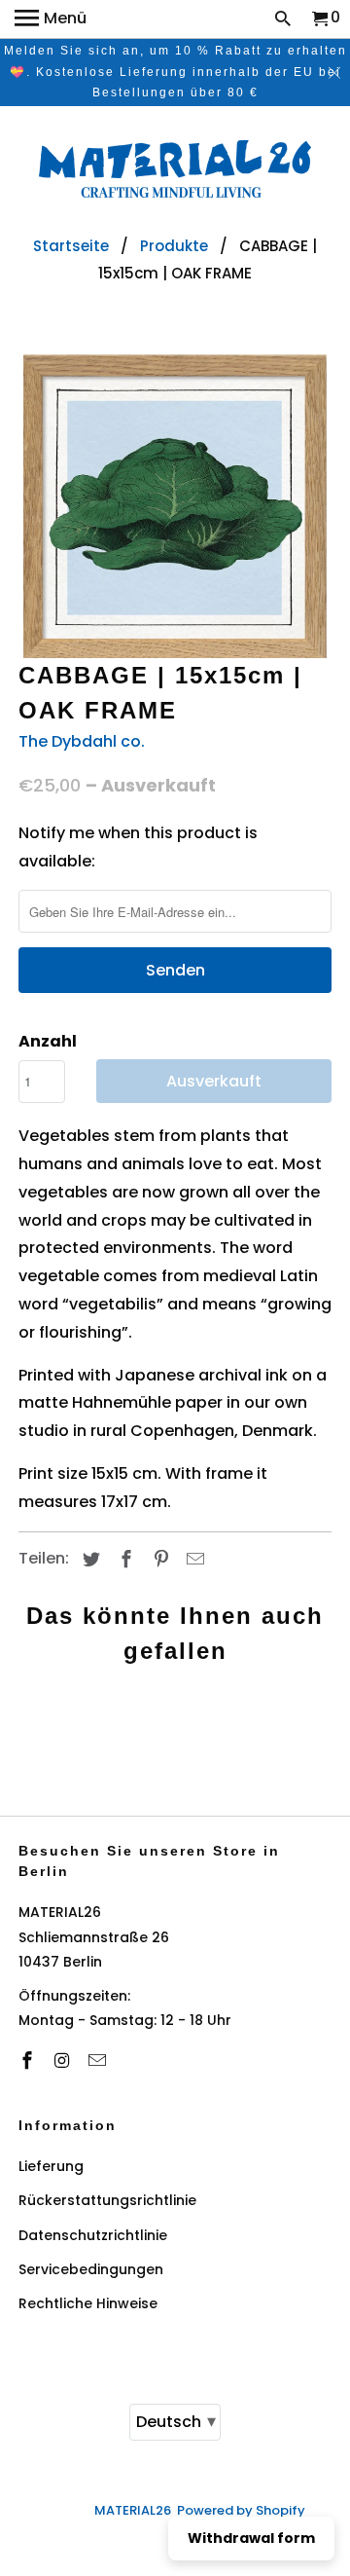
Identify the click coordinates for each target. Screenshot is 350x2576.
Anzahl (48, 1041)
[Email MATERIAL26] (99, 2061)
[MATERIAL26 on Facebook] (29, 2061)
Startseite (71, 246)
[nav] (51, 19)
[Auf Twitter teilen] (88, 1559)
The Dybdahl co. (82, 741)
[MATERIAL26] (175, 172)
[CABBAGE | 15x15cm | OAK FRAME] (175, 506)
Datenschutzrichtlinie (93, 2235)
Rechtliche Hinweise (88, 2303)
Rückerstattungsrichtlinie (107, 2200)
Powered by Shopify (241, 2510)
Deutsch (176, 2421)
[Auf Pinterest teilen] (158, 1559)
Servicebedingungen (91, 2269)
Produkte (174, 246)
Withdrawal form (251, 2538)
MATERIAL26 (133, 2510)
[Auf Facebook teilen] (123, 1559)
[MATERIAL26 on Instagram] (64, 2061)
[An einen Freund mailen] (192, 1559)
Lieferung (51, 2166)
